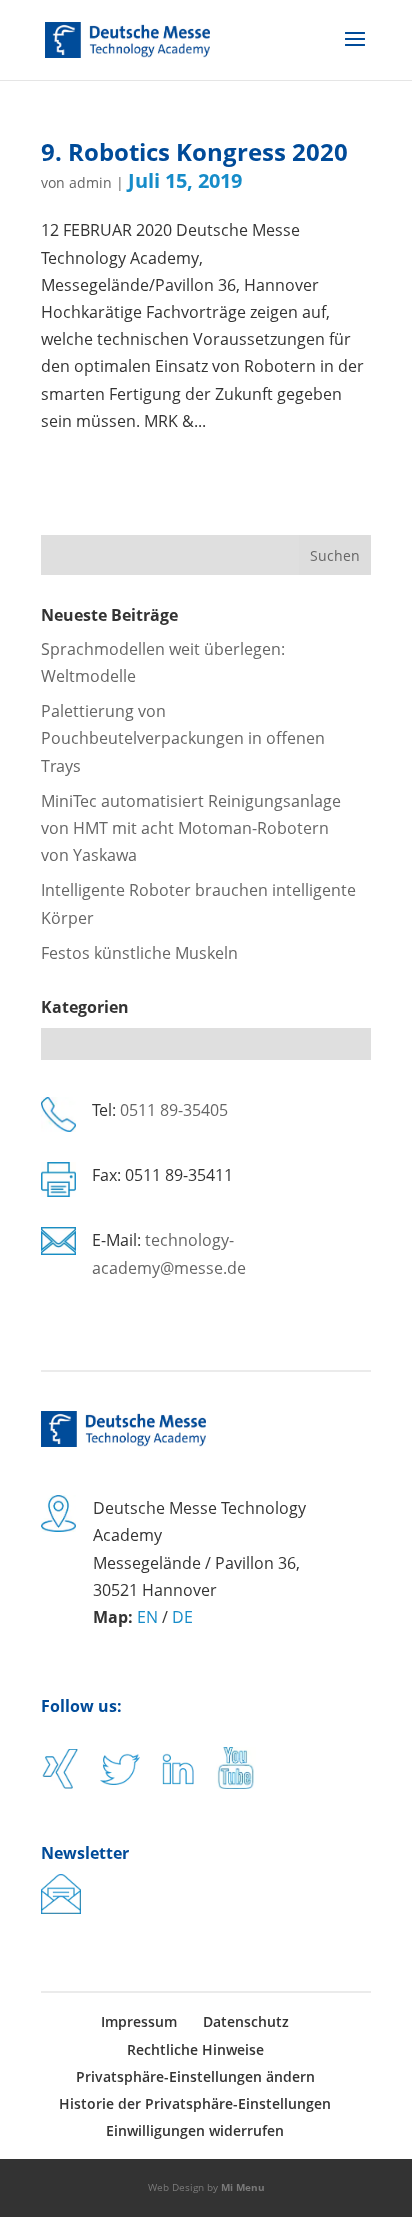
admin (90, 182)
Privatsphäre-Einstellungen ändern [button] (195, 2076)
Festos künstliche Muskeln (139, 953)
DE (182, 1617)
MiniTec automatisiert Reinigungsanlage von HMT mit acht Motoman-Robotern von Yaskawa (191, 828)
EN (147, 1617)
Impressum (139, 2021)
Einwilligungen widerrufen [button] (195, 2130)
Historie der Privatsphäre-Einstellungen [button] (195, 2103)
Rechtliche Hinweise (195, 2049)
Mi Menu (243, 2187)
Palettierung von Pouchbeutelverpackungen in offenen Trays (183, 738)
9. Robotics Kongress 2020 (194, 151)
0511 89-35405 (174, 1110)
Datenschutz (246, 2021)
